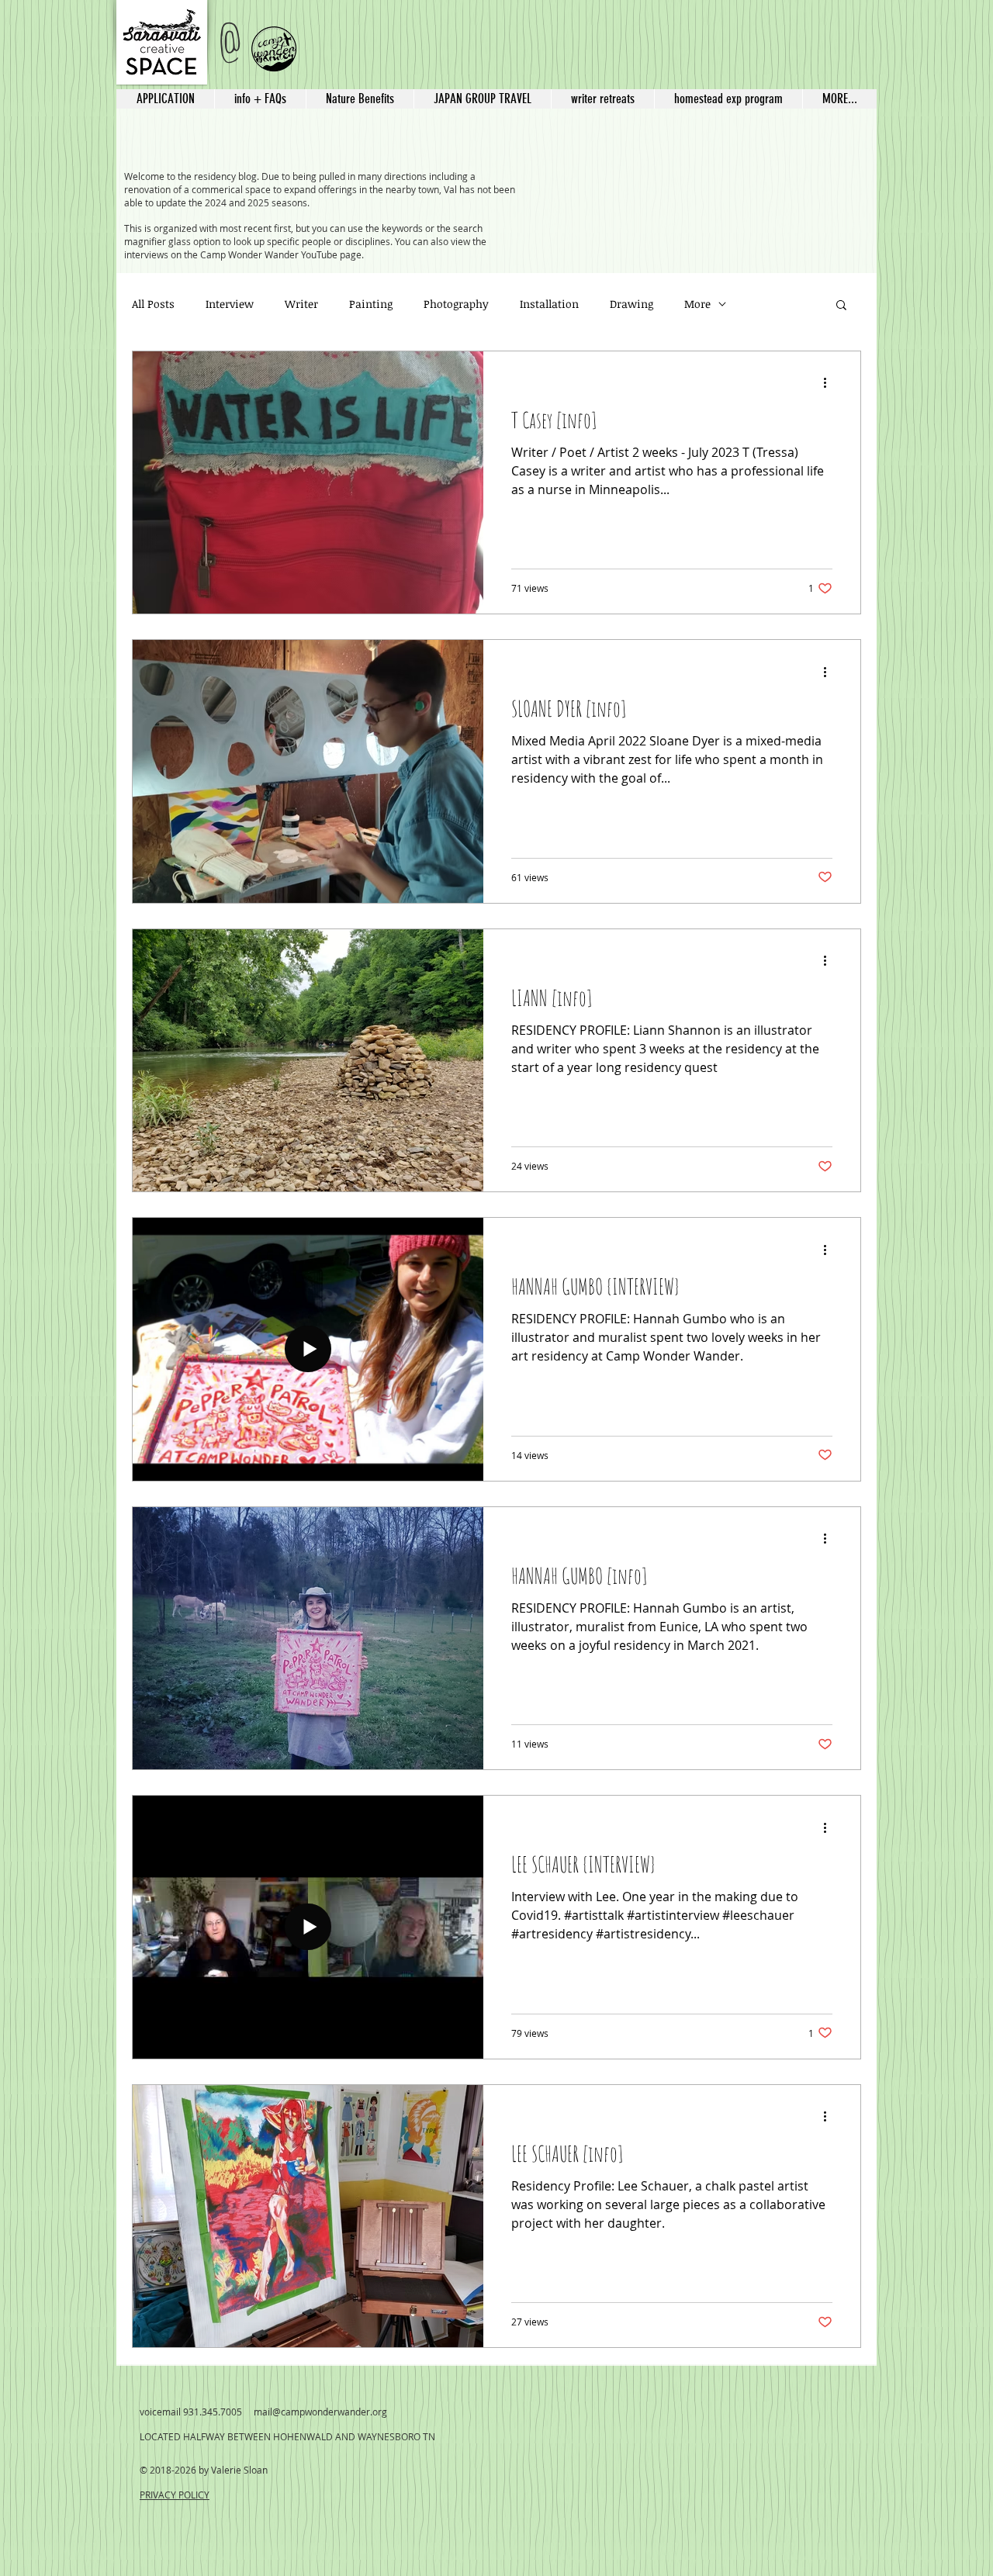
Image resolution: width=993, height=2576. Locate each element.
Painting (371, 304)
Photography (456, 304)
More (697, 304)
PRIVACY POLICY (175, 2495)
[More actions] (830, 383)
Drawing (631, 304)
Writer (301, 304)
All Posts (153, 304)
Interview (230, 304)
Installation (549, 304)
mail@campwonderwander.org (320, 2412)
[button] (482, 99)
